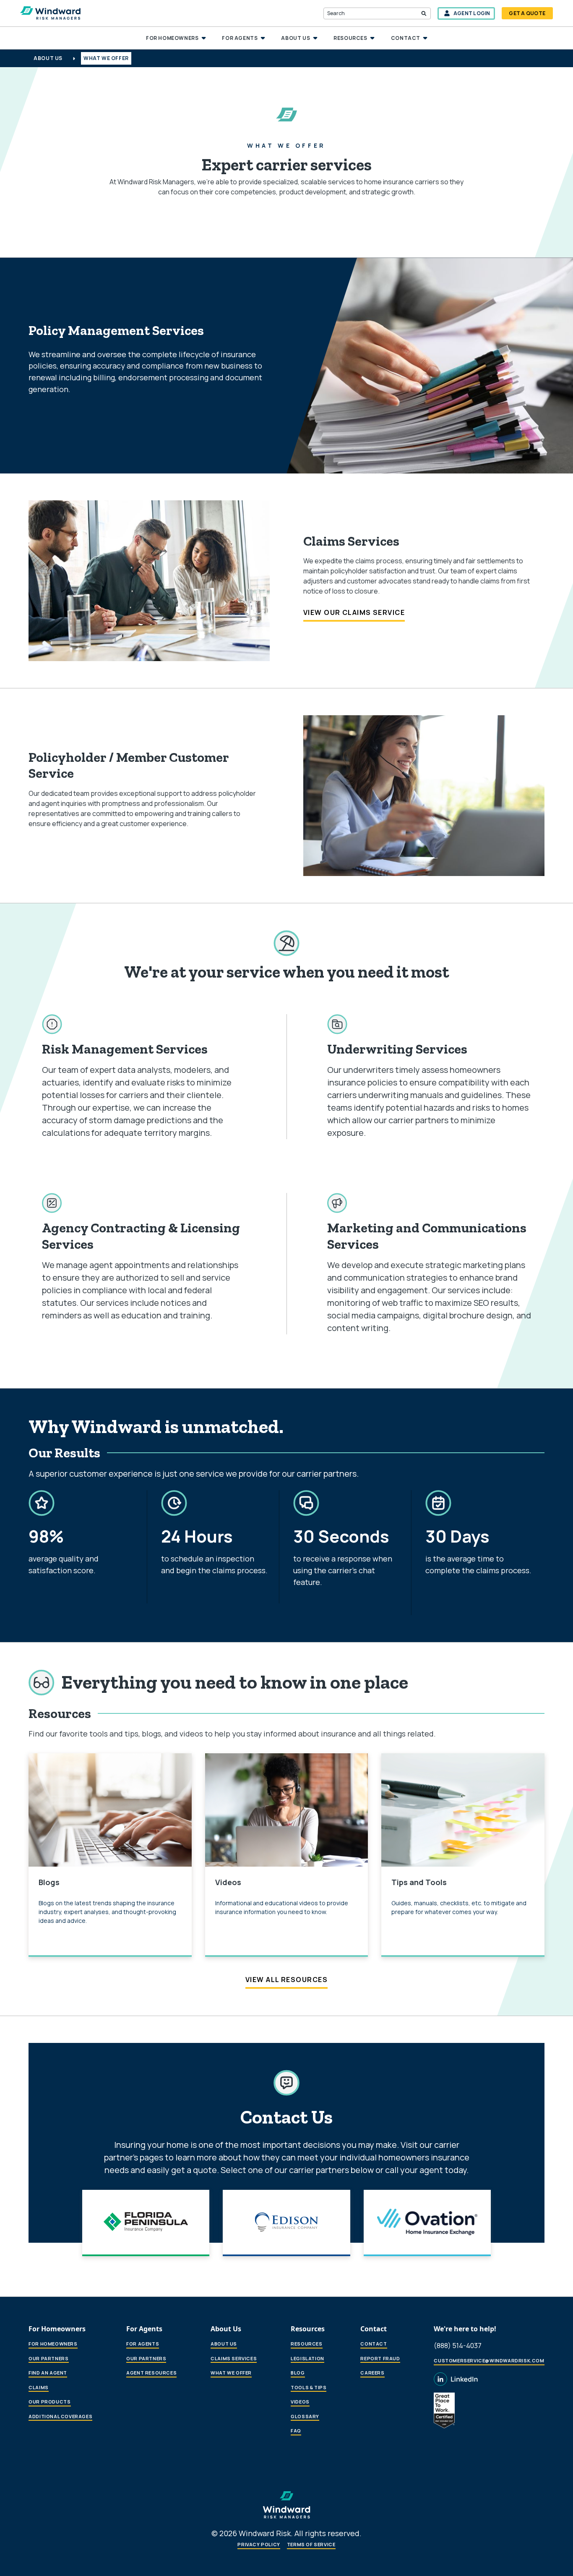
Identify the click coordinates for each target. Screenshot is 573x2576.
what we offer (231, 2373)
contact (374, 2344)
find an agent (48, 2373)
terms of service (311, 2544)
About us (224, 2344)
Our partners (48, 2358)
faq (296, 2431)
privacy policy (259, 2544)
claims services (234, 2358)
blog (298, 2373)
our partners (146, 2358)
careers (372, 2373)
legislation (307, 2358)
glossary (305, 2416)
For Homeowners (53, 2344)
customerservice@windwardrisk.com (489, 2360)
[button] (176, 38)
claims (39, 2387)
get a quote (527, 13)
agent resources (151, 2373)
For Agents (143, 2344)
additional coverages (60, 2416)
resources (306, 2344)
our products (49, 2402)
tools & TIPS (309, 2387)
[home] (50, 13)
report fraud (380, 2358)
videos (300, 2402)
